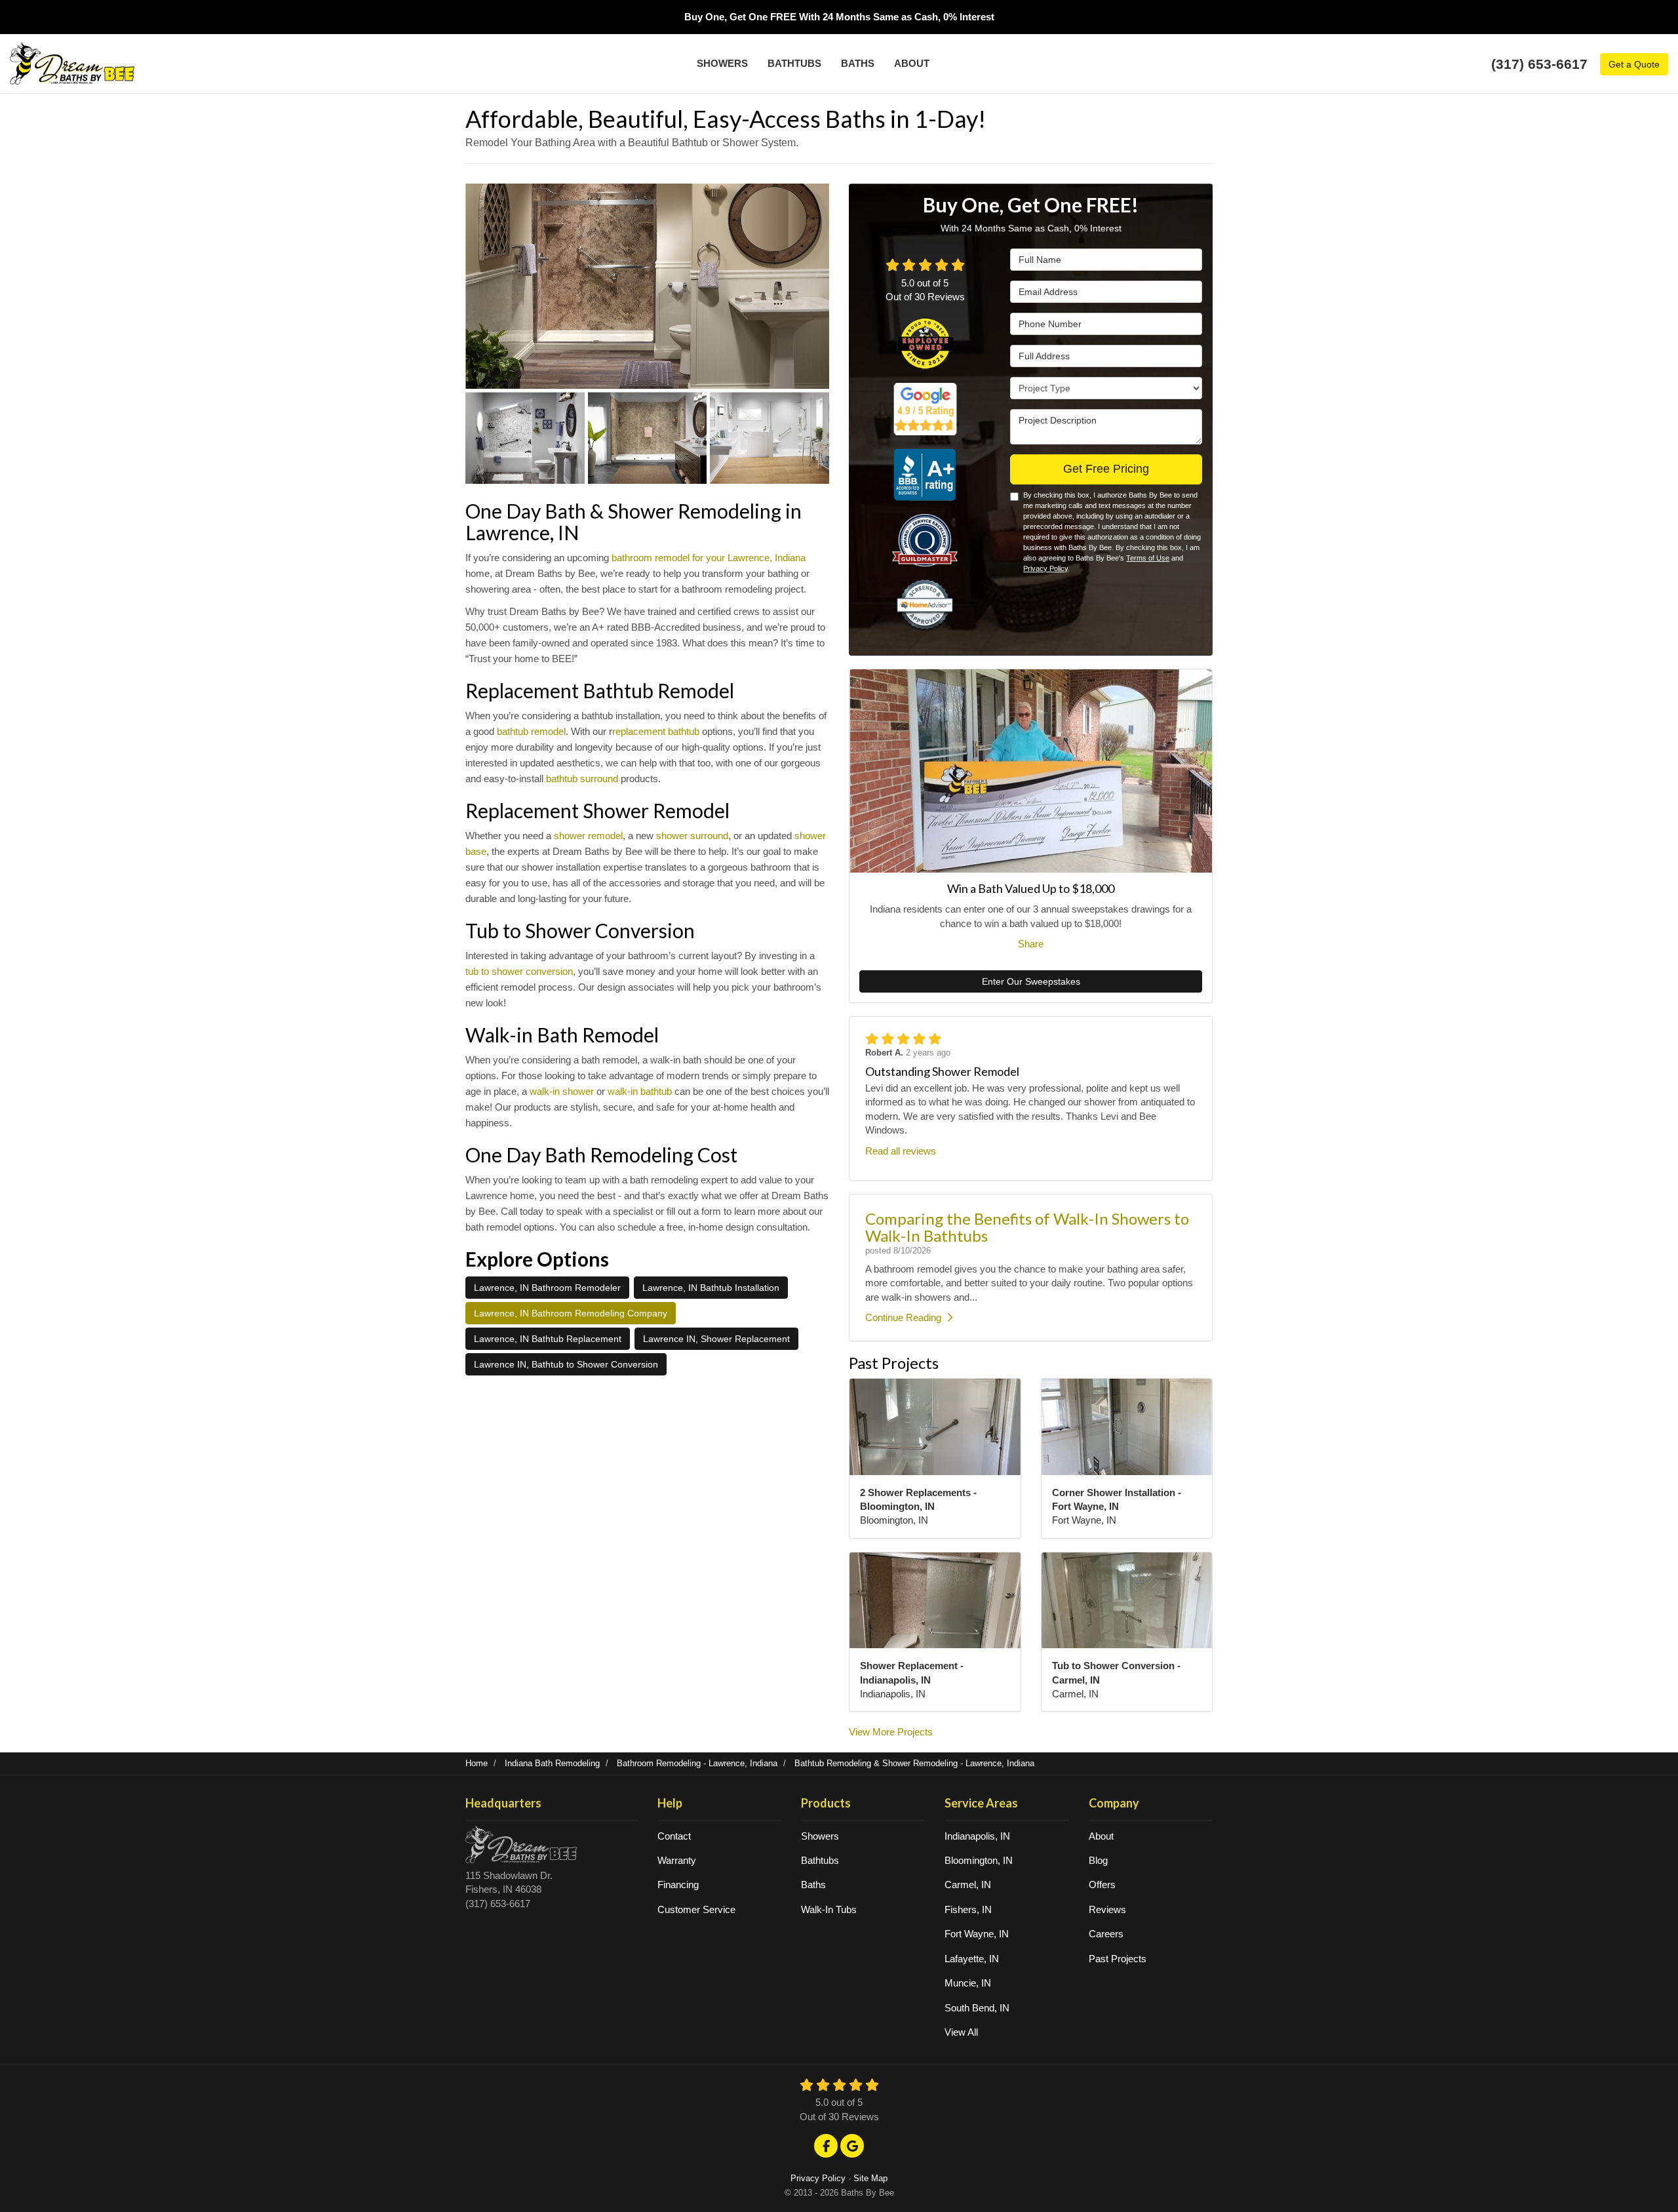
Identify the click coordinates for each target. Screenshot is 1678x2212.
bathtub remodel (531, 731)
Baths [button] (858, 63)
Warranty (677, 1860)
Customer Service (696, 1909)
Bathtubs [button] (794, 63)
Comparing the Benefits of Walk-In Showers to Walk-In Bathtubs (1027, 1227)
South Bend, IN (977, 2008)
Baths (813, 1885)
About (1101, 1836)
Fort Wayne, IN (977, 1934)
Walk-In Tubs (829, 1909)
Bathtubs (820, 1860)
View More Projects (891, 1732)
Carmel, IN (968, 1885)
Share (1031, 944)
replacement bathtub (656, 731)
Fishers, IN (968, 1909)
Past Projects (1118, 1959)
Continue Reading (903, 1317)
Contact (674, 1836)
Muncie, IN (968, 1983)
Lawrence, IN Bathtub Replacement (548, 1339)
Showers (820, 1836)
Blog (1098, 1860)
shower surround (692, 836)
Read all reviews (901, 1151)
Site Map (870, 2178)
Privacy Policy (1045, 568)
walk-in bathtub (640, 1091)
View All (961, 2032)
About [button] (912, 63)
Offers (1102, 1885)
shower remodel (588, 836)
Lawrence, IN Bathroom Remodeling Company (571, 1313)
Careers (1106, 1934)
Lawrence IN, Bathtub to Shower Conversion (566, 1364)
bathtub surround (582, 779)
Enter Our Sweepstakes (1031, 981)
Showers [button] (722, 63)
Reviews (1107, 1909)
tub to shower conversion (519, 971)
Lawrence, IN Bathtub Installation (711, 1288)
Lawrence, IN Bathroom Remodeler (547, 1288)
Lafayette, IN (972, 1959)
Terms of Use (1148, 558)
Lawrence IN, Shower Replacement (716, 1339)
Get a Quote (1634, 64)
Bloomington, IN (979, 1860)
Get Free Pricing (1106, 469)
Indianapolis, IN (977, 1836)
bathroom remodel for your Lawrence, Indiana (709, 558)
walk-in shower (562, 1091)
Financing (678, 1885)
